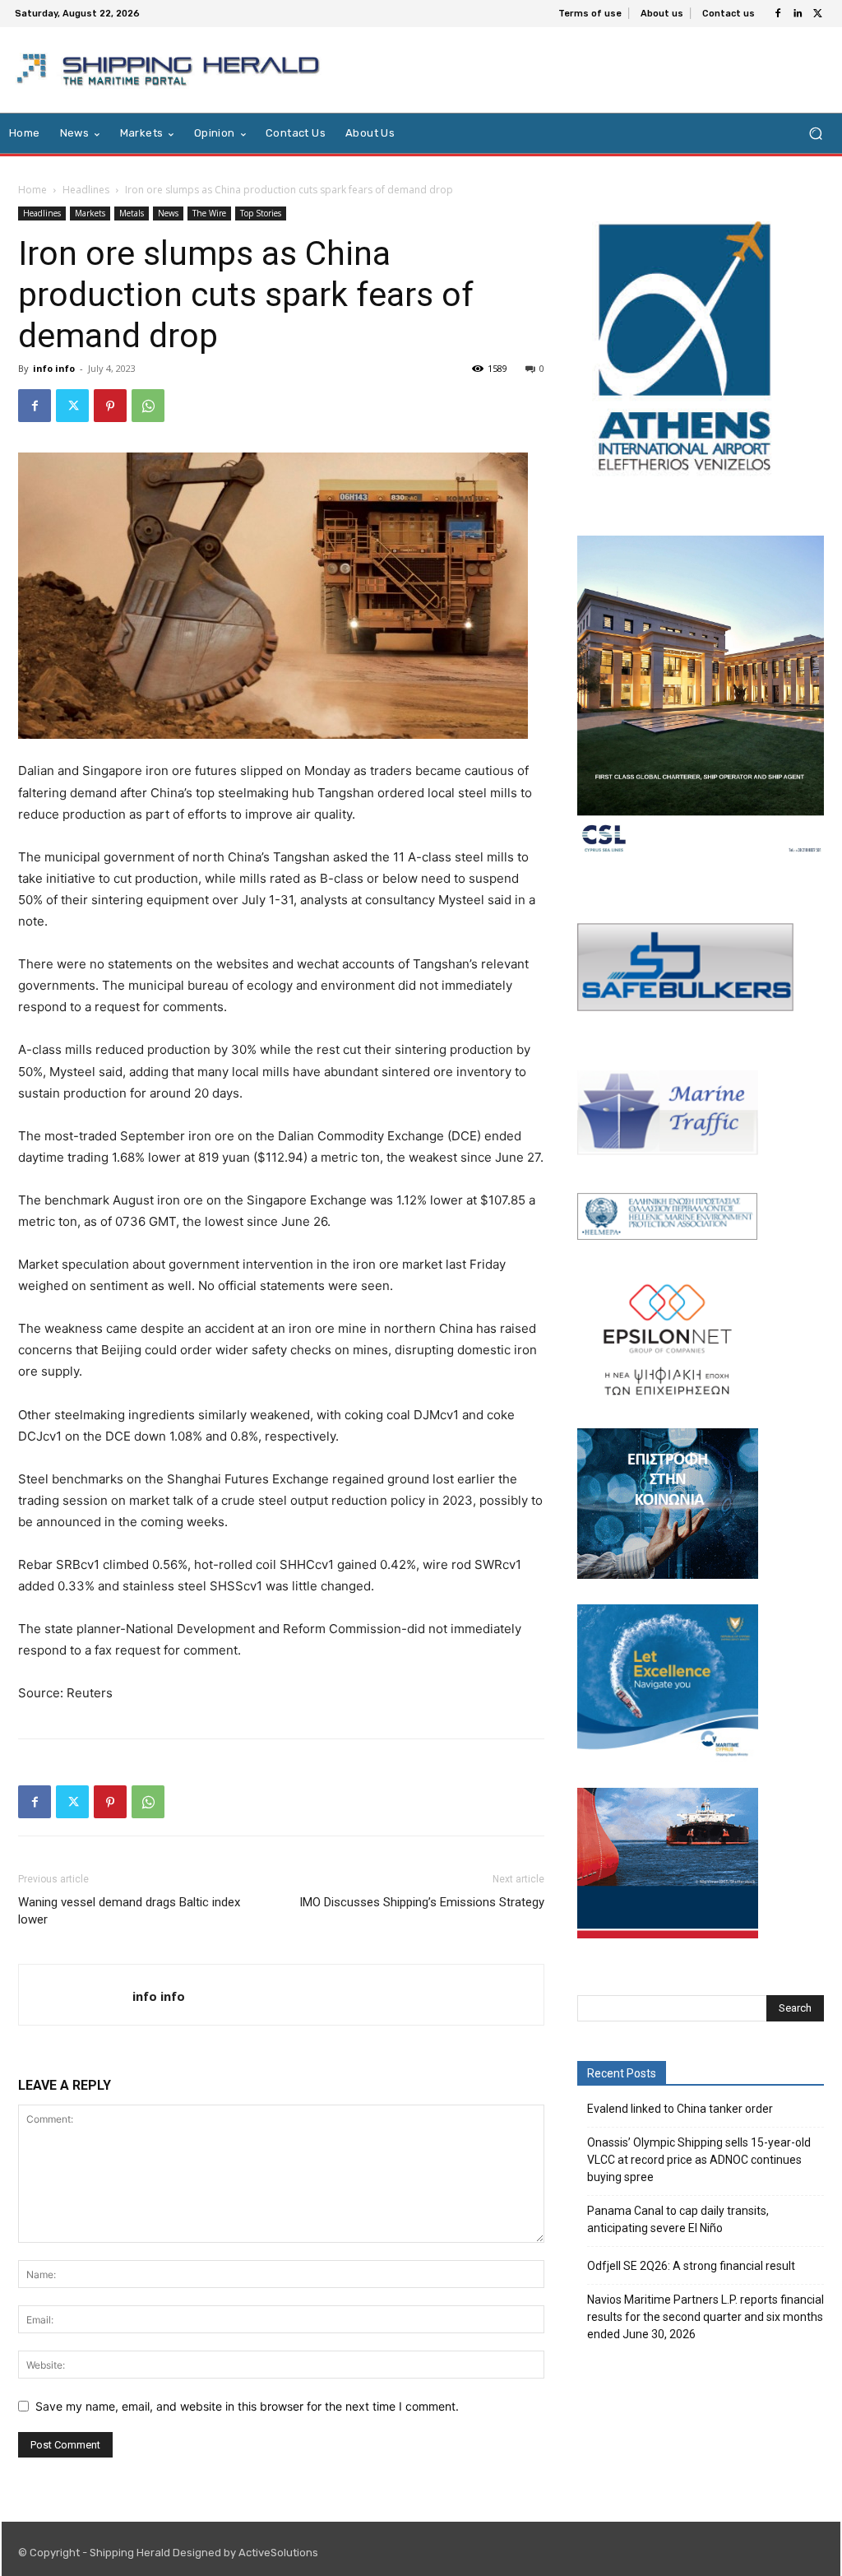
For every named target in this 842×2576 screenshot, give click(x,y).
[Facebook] (778, 14)
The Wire (209, 213)
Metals (132, 213)
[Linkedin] (798, 14)
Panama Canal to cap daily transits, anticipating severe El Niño (678, 2219)
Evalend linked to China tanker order (680, 2109)
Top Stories (261, 213)
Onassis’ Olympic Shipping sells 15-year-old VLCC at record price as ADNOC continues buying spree (699, 2160)
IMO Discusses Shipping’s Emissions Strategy (422, 1902)
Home (32, 190)
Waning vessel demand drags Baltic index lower (129, 1911)
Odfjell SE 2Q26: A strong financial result (691, 2266)
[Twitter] (817, 14)
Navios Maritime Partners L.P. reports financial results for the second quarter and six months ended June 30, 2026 (706, 2317)
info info (54, 368)
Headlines (86, 190)
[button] (815, 134)
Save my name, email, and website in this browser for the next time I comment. (247, 2406)
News (168, 213)
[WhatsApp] (148, 406)
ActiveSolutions (278, 2553)
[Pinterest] (110, 406)
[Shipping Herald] (171, 70)
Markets (90, 213)
